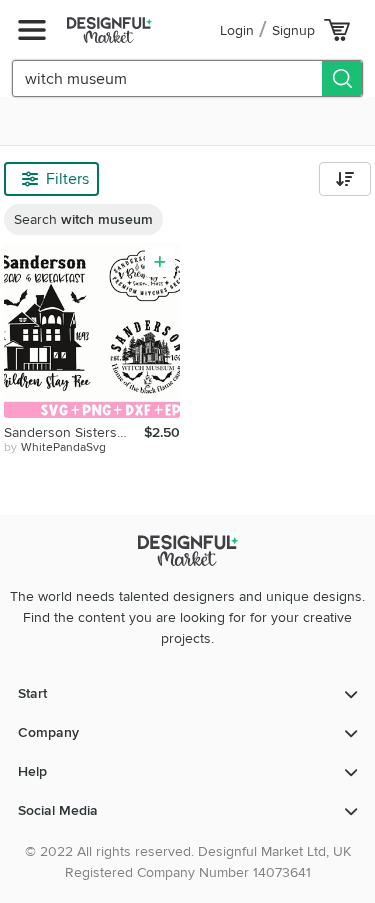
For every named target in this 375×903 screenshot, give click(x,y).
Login (237, 30)
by (55, 447)
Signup (293, 30)
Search (83, 219)
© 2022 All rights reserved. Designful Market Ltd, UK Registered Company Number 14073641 (188, 862)
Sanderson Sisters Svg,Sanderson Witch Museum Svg (74, 432)
